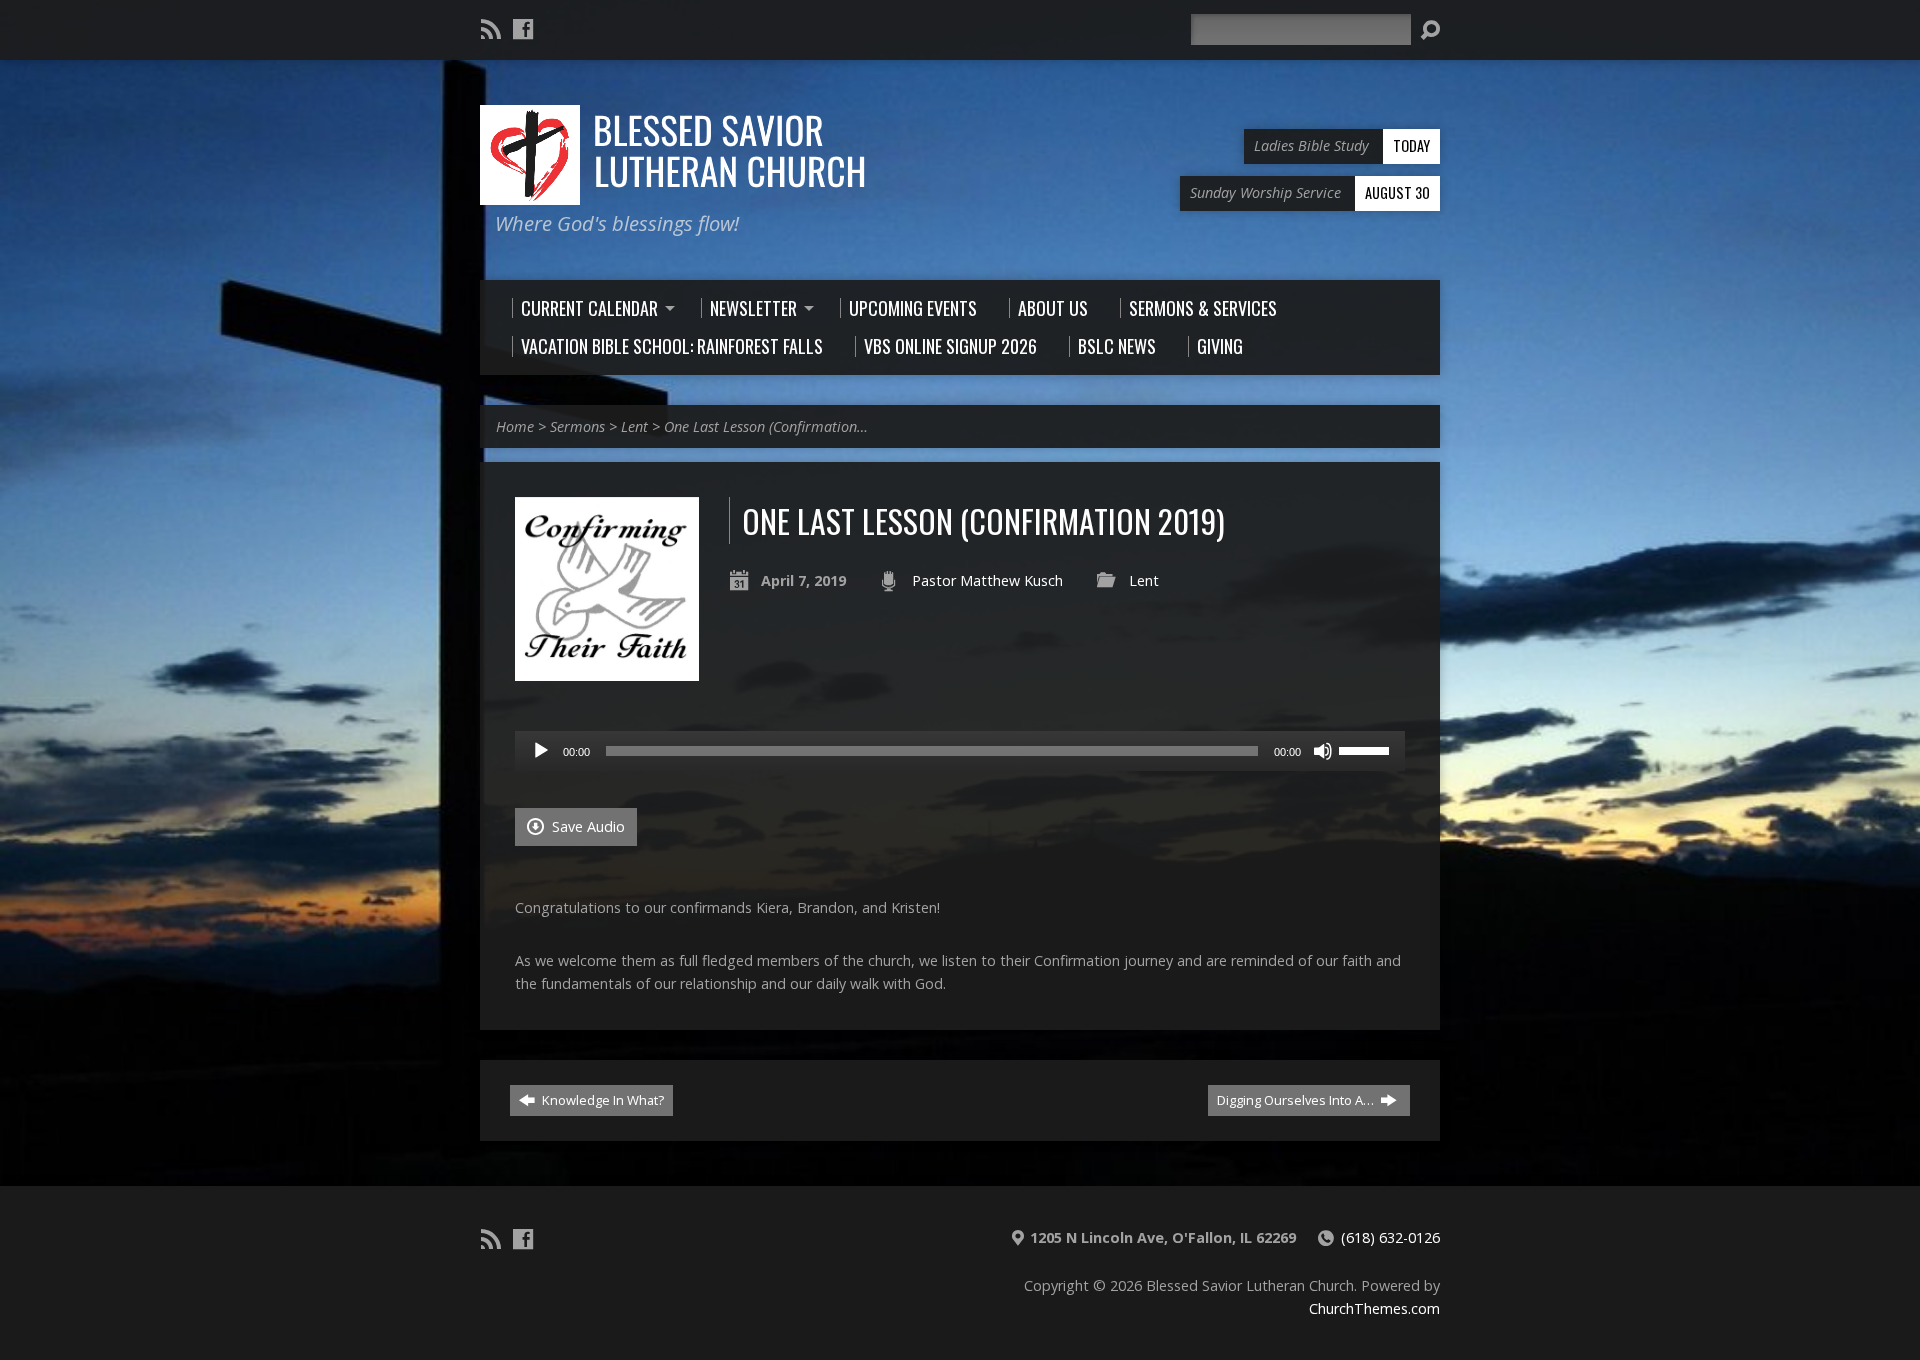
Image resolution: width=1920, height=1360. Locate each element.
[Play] (541, 751)
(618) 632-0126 (1390, 1237)
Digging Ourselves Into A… (1297, 1100)
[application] (960, 751)
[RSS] (491, 29)
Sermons (577, 426)
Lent (634, 426)
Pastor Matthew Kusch (987, 580)
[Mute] (1323, 751)
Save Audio (586, 826)
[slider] (1367, 749)
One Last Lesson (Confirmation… (766, 426)
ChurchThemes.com (1374, 1308)
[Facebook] (523, 29)
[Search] (1430, 30)
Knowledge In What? (601, 1100)
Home (515, 426)
